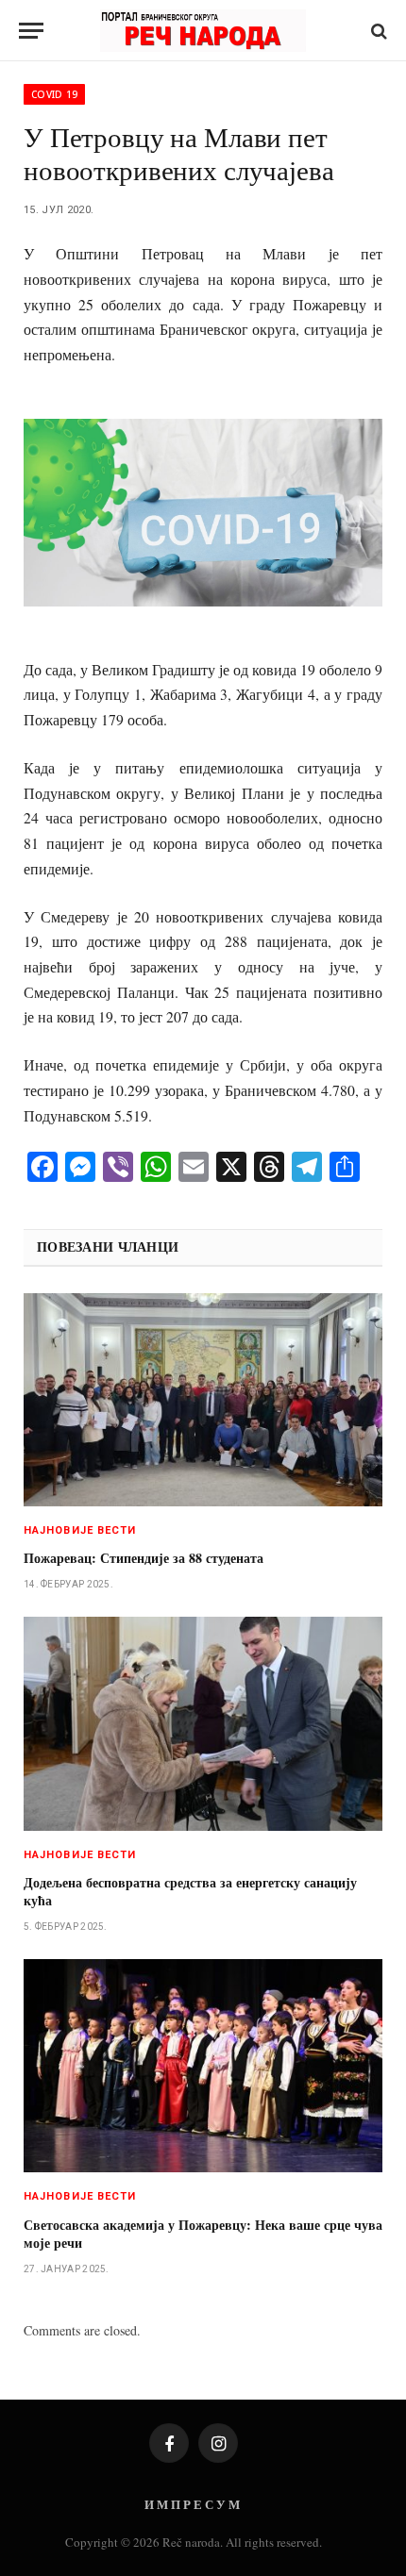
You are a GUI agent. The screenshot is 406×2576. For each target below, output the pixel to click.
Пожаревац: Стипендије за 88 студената (144, 1558)
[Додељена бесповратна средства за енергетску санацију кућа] (203, 1723)
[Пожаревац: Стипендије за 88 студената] (203, 1400)
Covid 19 (54, 94)
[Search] (377, 31)
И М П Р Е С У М (192, 2504)
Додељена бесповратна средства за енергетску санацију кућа (190, 1891)
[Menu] (31, 31)
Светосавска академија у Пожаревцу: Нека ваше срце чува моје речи (203, 2234)
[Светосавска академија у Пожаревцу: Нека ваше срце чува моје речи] (203, 2066)
